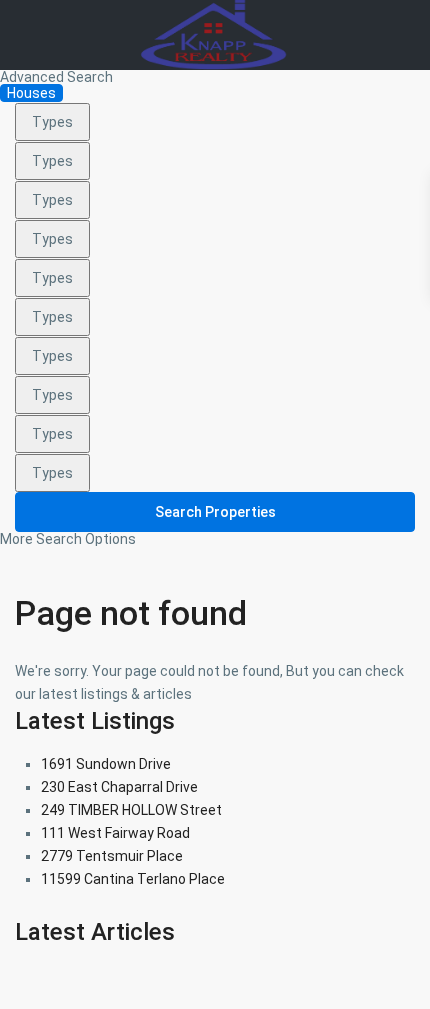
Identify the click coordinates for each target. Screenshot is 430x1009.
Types (52, 122)
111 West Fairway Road (115, 833)
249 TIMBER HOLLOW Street (131, 810)
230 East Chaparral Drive (119, 787)
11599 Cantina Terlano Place (133, 879)
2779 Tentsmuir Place (112, 856)
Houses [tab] (31, 93)
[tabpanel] (215, 324)
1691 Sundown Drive (106, 764)
